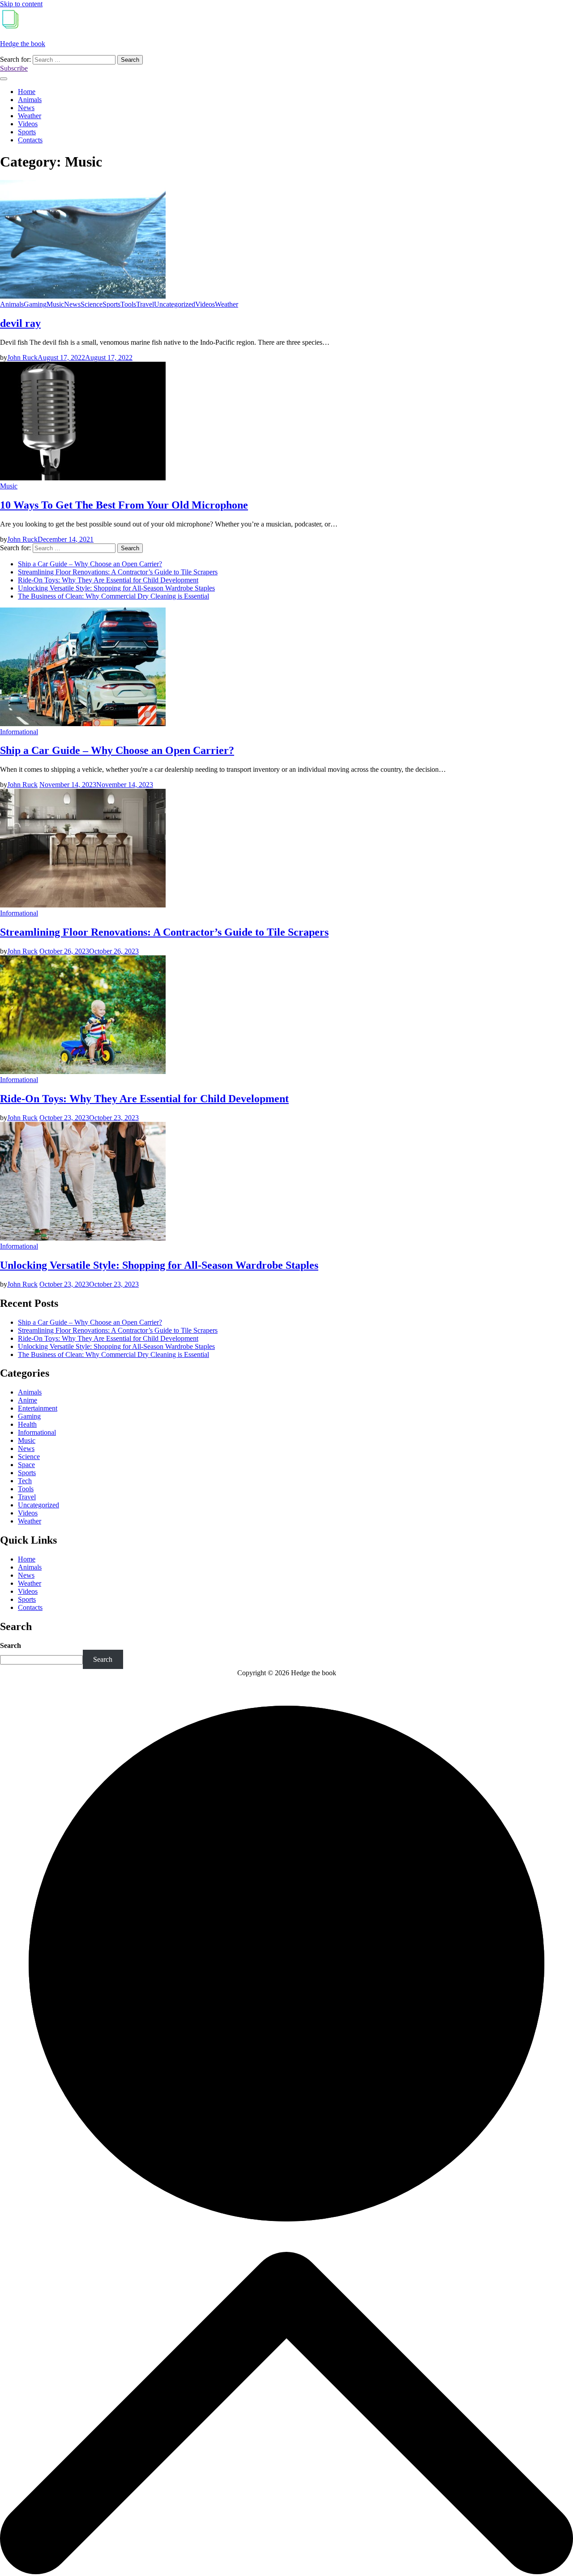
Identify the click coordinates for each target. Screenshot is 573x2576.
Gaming (35, 304)
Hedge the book (23, 44)
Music (55, 304)
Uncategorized (175, 304)
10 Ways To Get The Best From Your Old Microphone (124, 505)
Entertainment (38, 1408)
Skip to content (21, 4)
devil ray (20, 323)
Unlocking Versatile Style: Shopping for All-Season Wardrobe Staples (116, 588)
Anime (28, 1400)
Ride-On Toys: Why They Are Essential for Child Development (108, 580)
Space (26, 1465)
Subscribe (14, 68)
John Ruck (22, 357)
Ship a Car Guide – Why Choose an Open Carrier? (90, 564)
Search (11, 1645)
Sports (27, 132)
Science (92, 304)
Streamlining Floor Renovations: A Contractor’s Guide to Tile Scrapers (118, 572)
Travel (145, 304)
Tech (25, 1481)
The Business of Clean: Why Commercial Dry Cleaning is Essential (113, 596)
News (26, 108)
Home (27, 92)
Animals (30, 100)
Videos (28, 124)
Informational (19, 732)
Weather (30, 116)
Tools (128, 304)
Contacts (30, 140)
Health (27, 1424)
